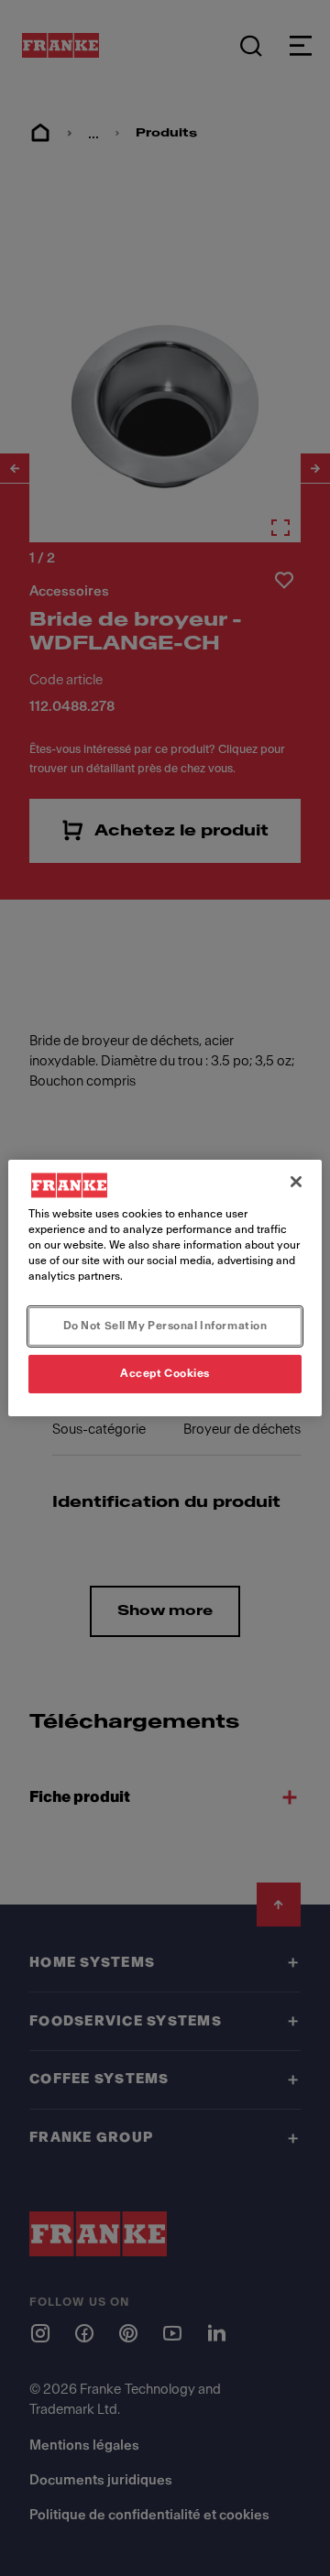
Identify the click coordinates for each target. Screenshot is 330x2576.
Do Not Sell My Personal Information (165, 1326)
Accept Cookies (165, 1373)
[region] (165, 1288)
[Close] (296, 1182)
